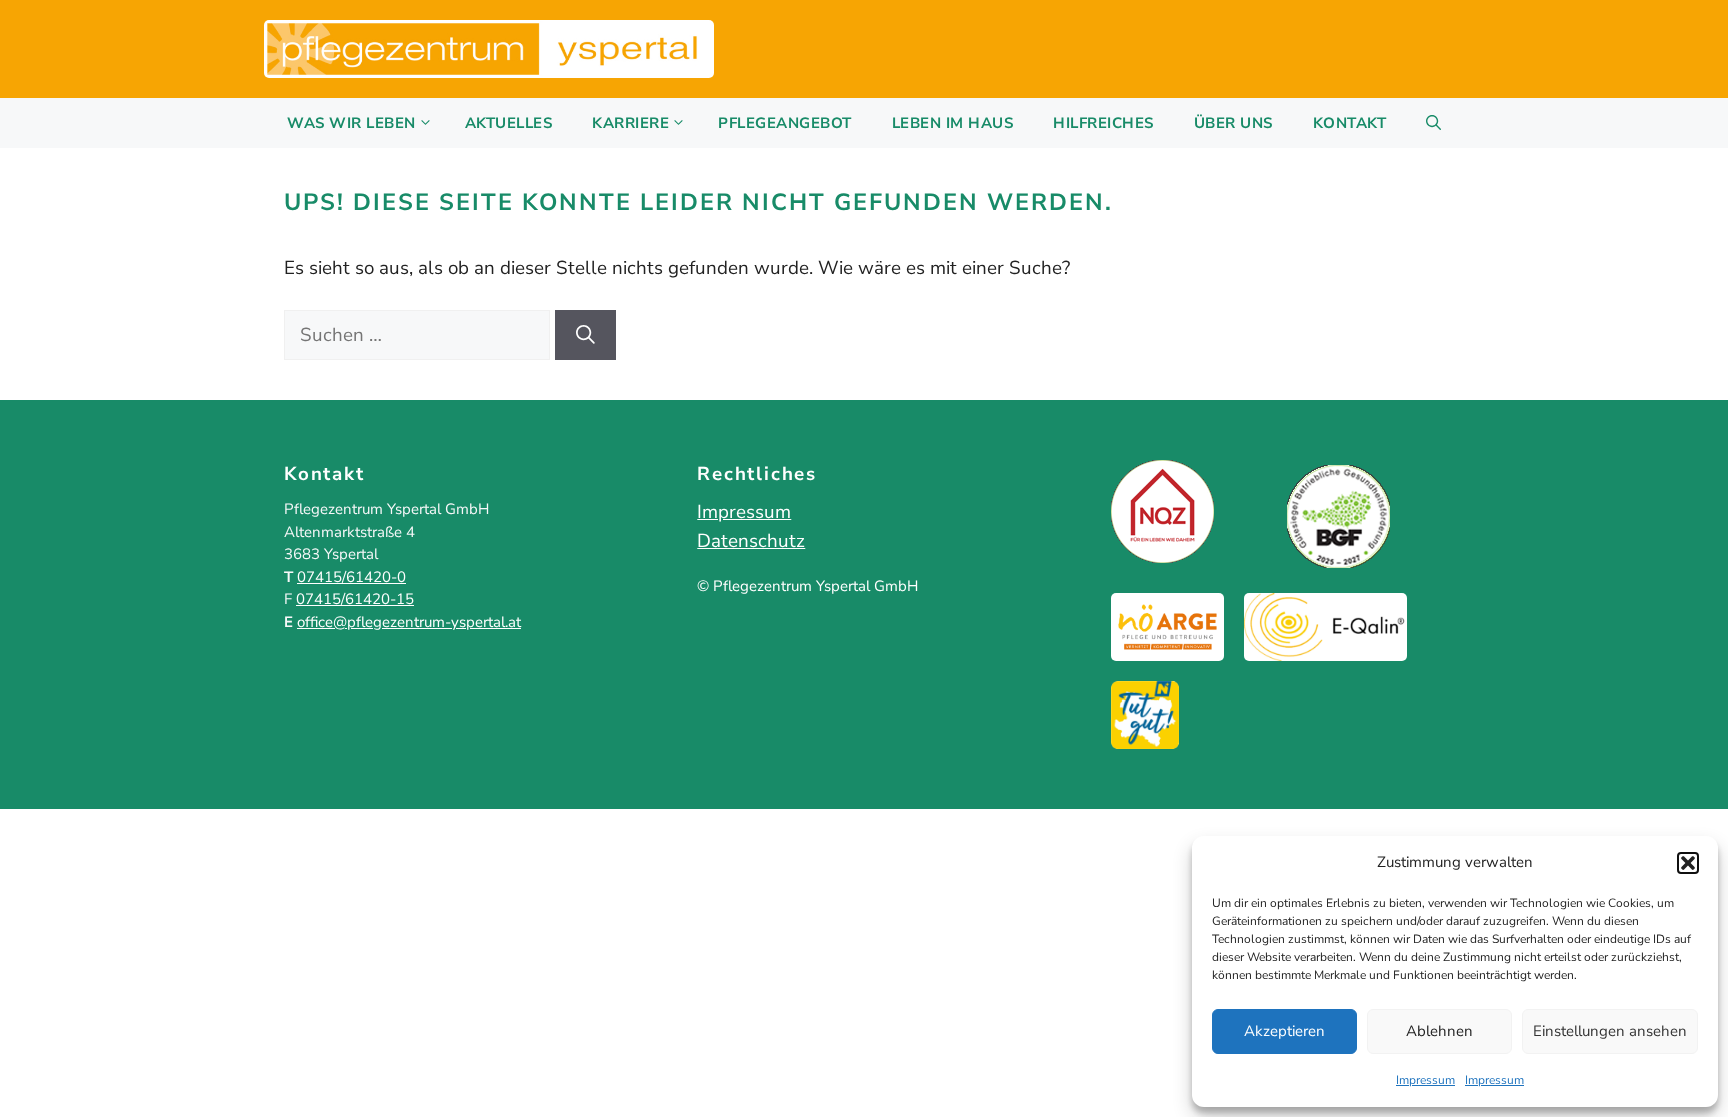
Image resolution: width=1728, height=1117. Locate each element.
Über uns (1233, 123)
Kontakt (1350, 123)
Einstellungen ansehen (1610, 1031)
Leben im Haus (953, 123)
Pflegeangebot (785, 123)
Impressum (1425, 1080)
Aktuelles (509, 123)
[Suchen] (585, 335)
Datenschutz (751, 541)
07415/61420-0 (351, 577)
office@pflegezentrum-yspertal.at (409, 622)
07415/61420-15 (355, 599)
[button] (1688, 863)
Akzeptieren (1284, 1031)
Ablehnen (1439, 1031)
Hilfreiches (1103, 123)
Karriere (630, 123)
